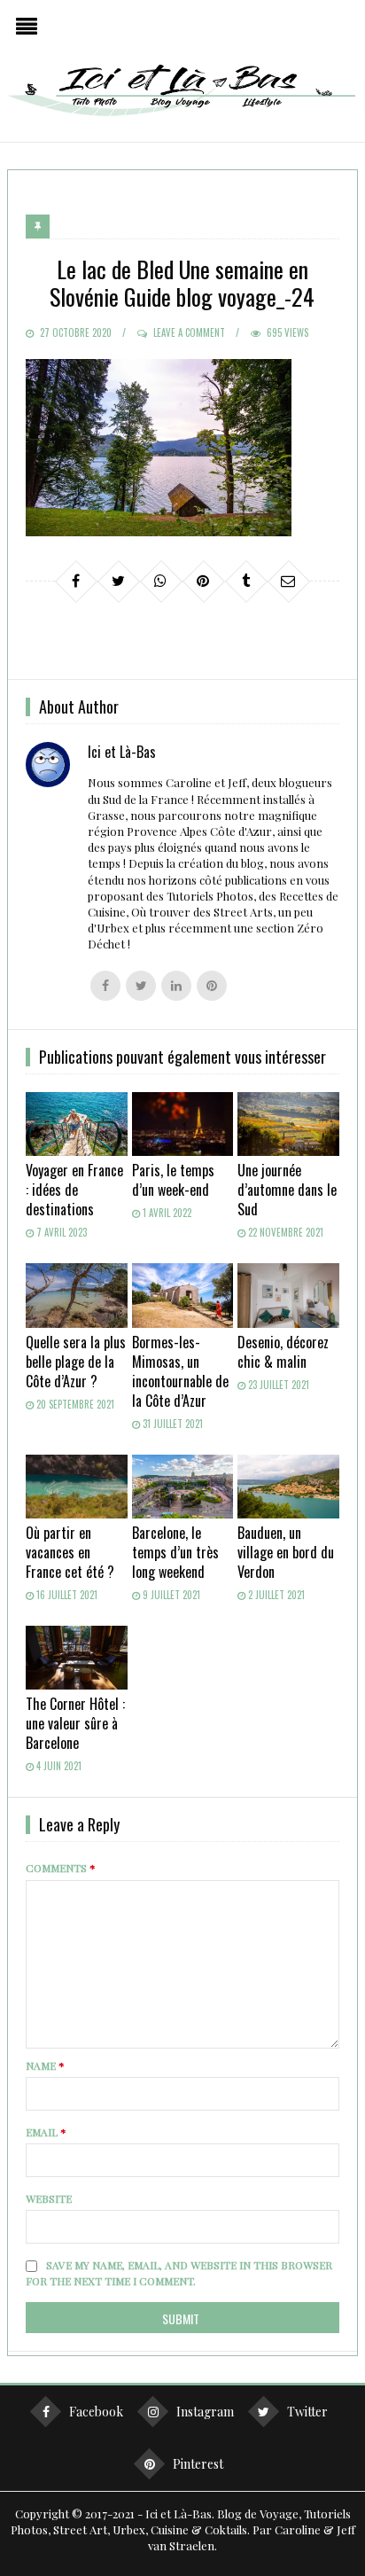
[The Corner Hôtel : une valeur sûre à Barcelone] (77, 1658)
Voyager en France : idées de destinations (74, 1190)
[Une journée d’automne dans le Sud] (288, 1124)
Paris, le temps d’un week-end (173, 1180)
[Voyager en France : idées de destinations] (77, 1124)
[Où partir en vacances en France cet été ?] (77, 1487)
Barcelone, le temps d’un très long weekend (175, 1552)
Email (46, 2132)
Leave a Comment (189, 332)
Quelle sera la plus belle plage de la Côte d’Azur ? (76, 1362)
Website (49, 2198)
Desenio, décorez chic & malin (283, 1352)
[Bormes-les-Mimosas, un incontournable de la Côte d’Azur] (183, 1295)
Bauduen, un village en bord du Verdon (286, 1552)
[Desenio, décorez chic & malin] (288, 1295)
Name (45, 2065)
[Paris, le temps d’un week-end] (183, 1124)
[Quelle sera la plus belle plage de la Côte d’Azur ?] (77, 1295)
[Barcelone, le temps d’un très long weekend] (183, 1487)
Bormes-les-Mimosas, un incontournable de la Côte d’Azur (180, 1371)
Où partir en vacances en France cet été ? (70, 1552)
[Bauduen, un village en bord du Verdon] (288, 1487)
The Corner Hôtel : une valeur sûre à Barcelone (75, 1723)
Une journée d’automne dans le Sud (287, 1190)
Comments (61, 1868)
